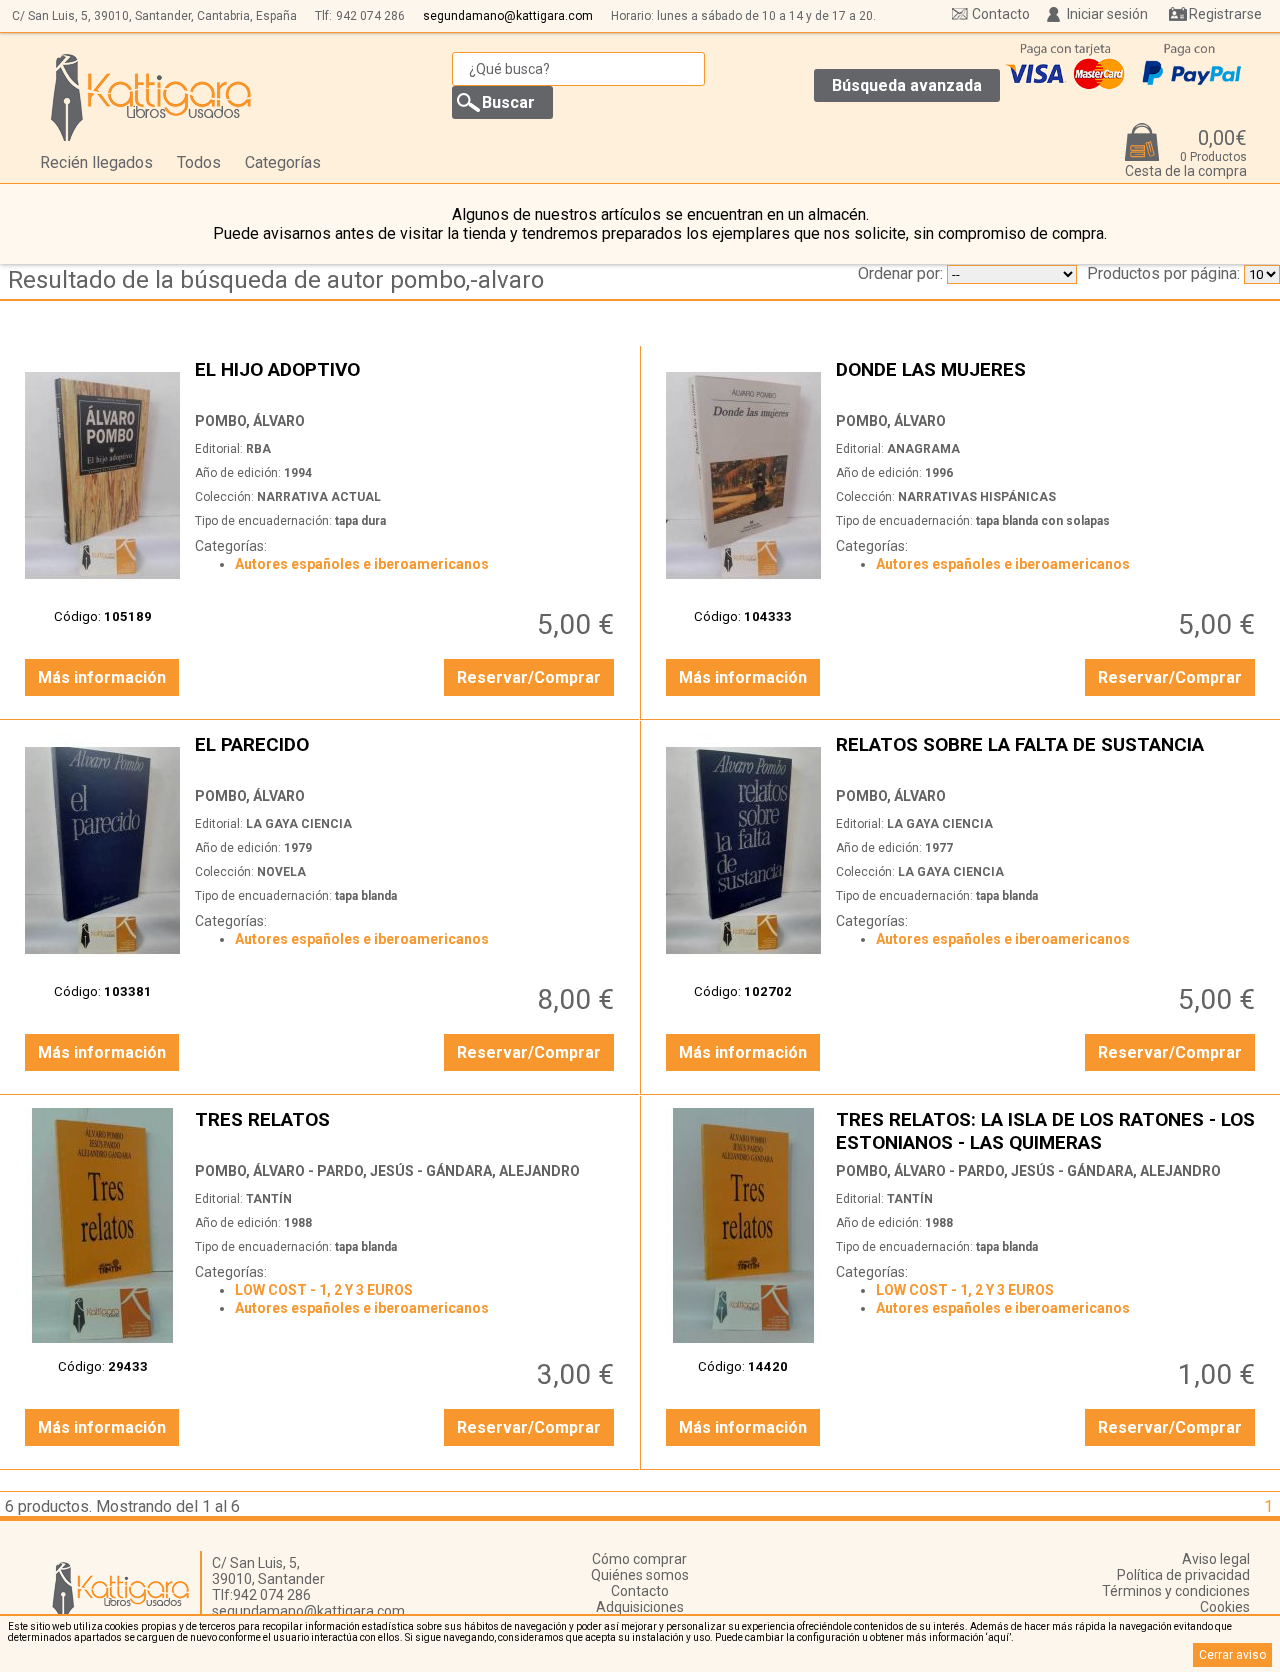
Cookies (1225, 1607)
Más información (102, 677)
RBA (258, 449)
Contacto (1001, 14)
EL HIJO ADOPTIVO (407, 380)
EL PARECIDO (407, 755)
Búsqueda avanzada (907, 85)
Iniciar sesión (1107, 14)
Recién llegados (96, 162)
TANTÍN (269, 1199)
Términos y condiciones (1176, 1591)
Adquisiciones (640, 1607)
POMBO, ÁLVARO (250, 421)
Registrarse (1225, 14)
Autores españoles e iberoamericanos (362, 564)
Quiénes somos (640, 1575)
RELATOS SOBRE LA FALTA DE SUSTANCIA (1048, 755)
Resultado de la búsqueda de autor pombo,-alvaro (276, 280)
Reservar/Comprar (529, 677)
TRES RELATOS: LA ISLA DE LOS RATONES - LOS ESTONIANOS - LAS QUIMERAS (1048, 1130)
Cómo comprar (639, 1559)
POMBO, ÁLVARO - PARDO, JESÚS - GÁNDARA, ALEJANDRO (387, 1171)
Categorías (283, 162)
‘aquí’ (998, 1637)
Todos (199, 162)
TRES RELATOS (407, 1130)
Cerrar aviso (1232, 1655)
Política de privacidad (1183, 1575)
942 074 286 (370, 16)
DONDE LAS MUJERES (1048, 380)
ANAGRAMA (923, 449)
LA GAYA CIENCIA (299, 824)
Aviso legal (1216, 1559)
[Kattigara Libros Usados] (151, 97)
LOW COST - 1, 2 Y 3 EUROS (324, 1290)
